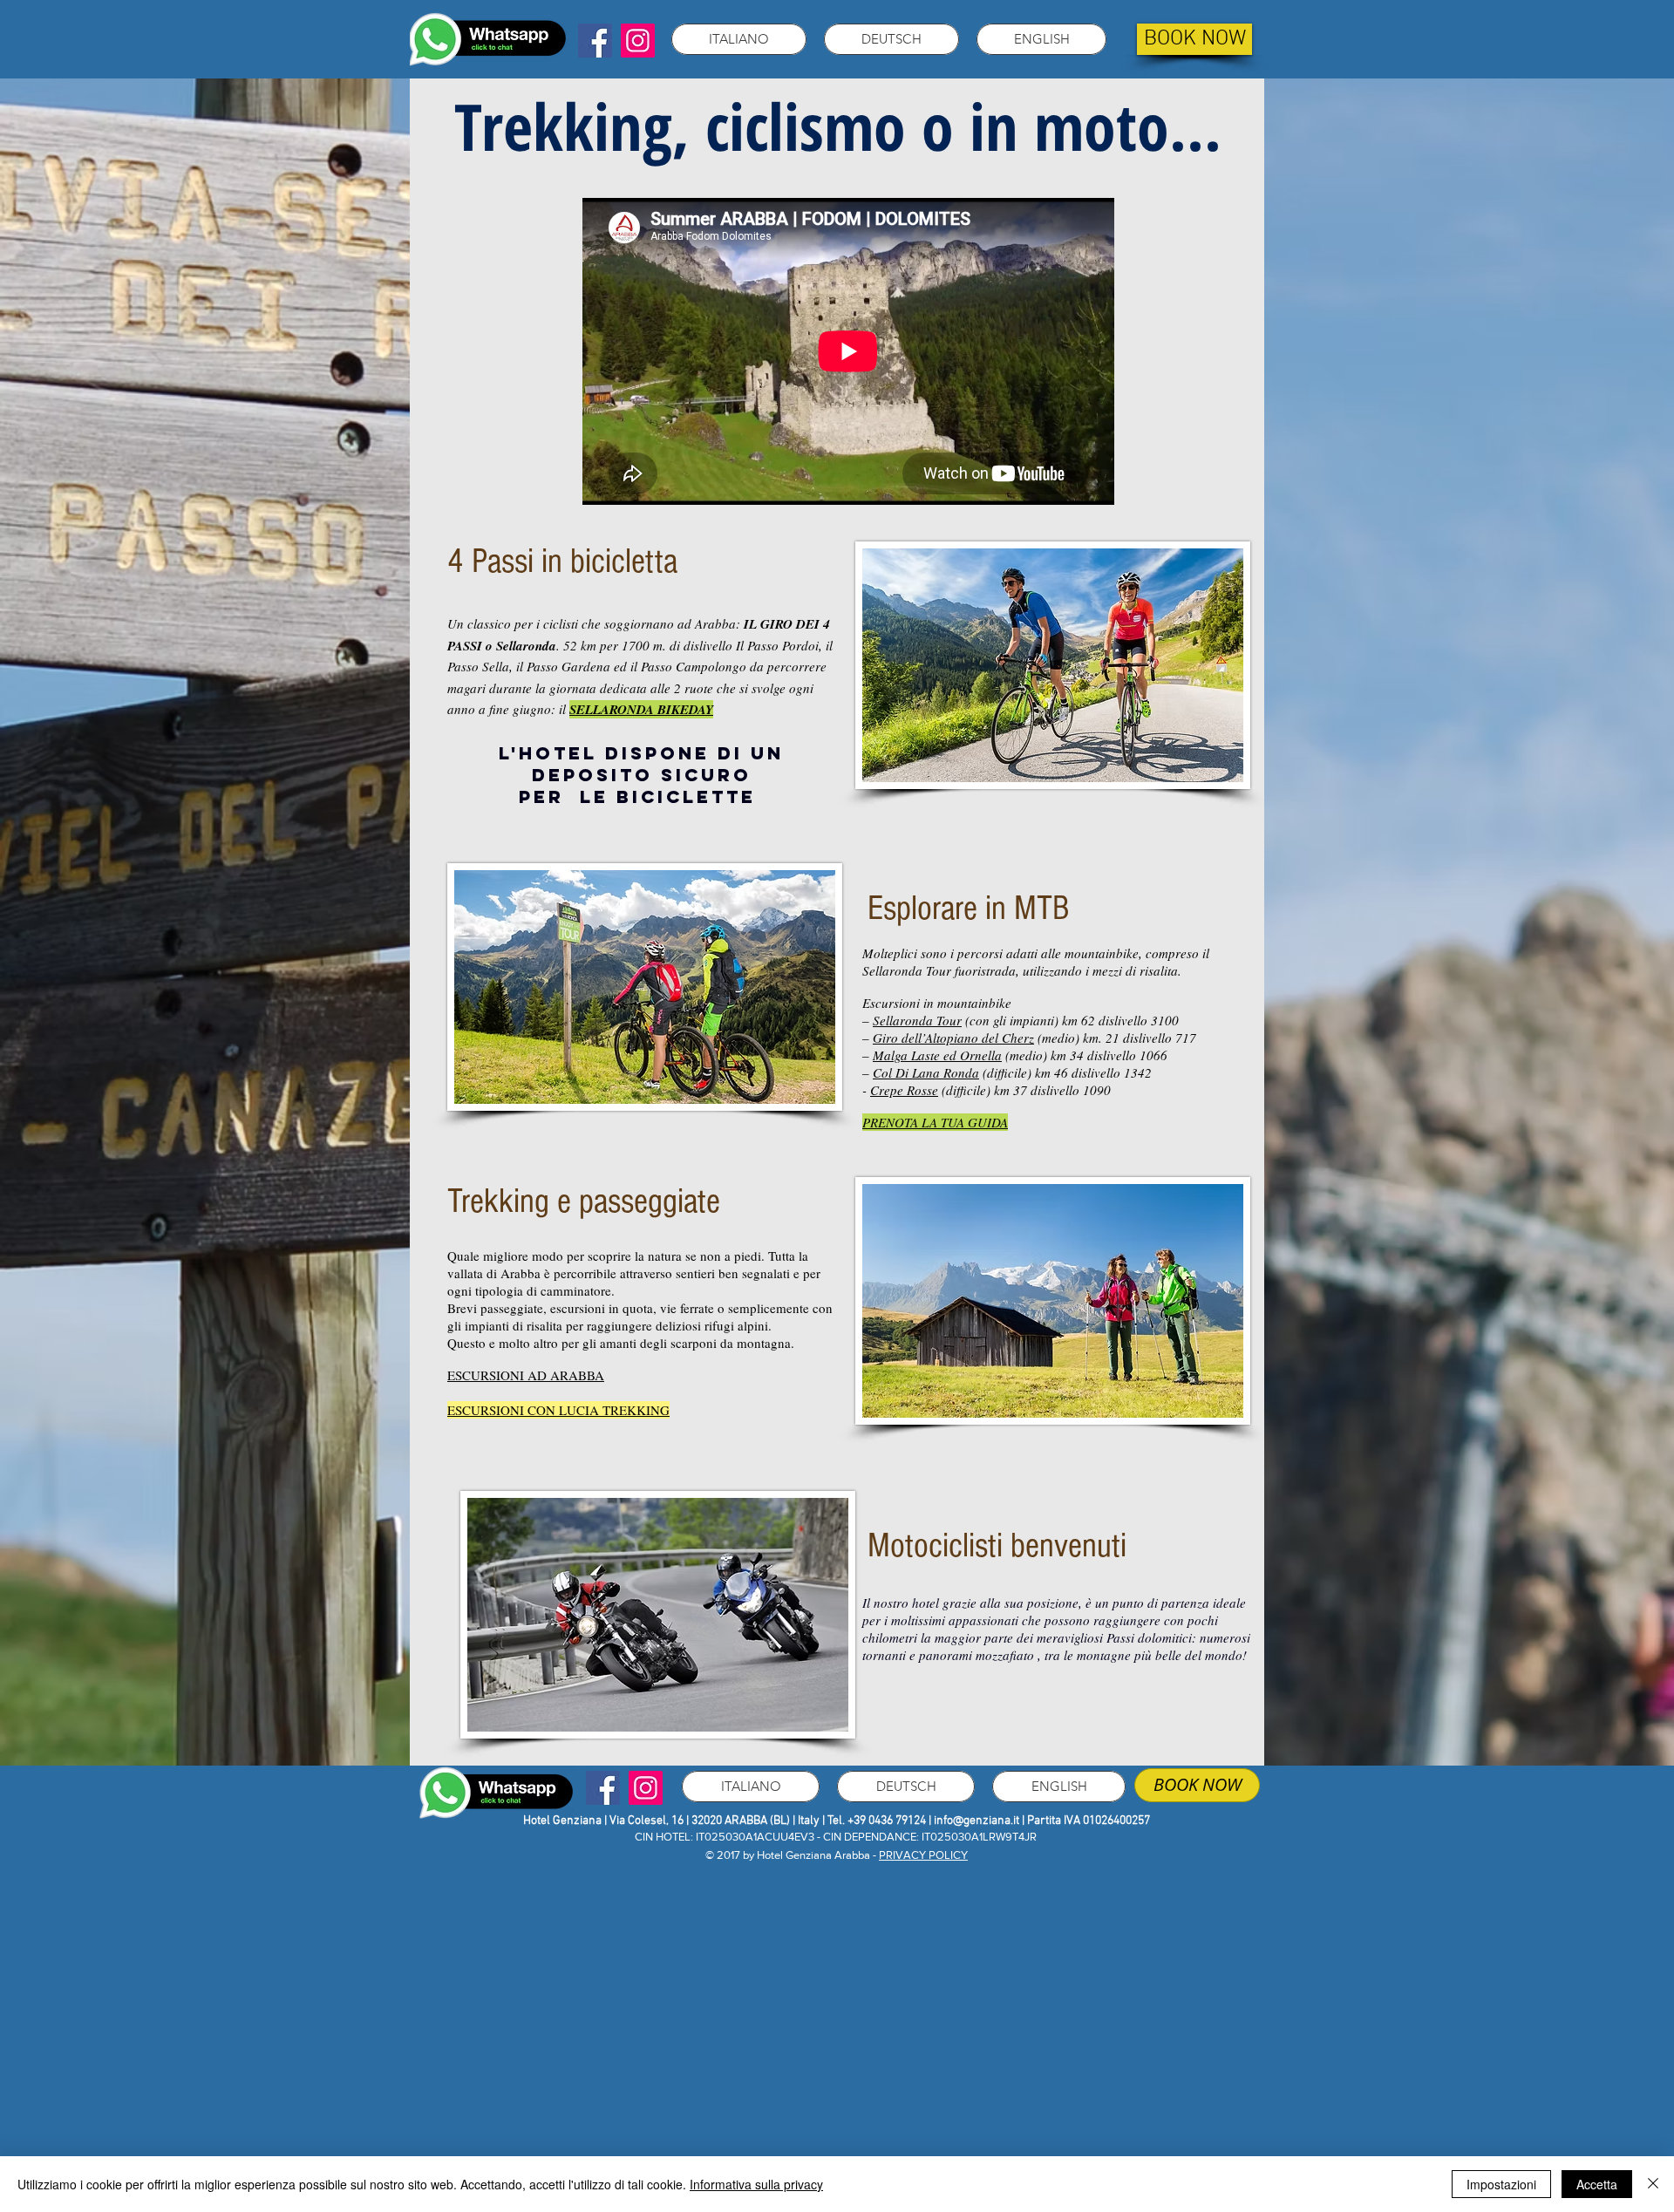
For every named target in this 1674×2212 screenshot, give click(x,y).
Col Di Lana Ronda (926, 1072)
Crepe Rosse (904, 1090)
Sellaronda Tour (917, 1020)
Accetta (1597, 2184)
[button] (739, 39)
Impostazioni (1501, 2184)
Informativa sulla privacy (756, 2184)
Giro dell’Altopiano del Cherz (953, 1038)
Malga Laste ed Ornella (937, 1055)
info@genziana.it (976, 1821)
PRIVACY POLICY (923, 1855)
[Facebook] (595, 41)
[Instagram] (638, 41)
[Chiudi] (1653, 2184)
